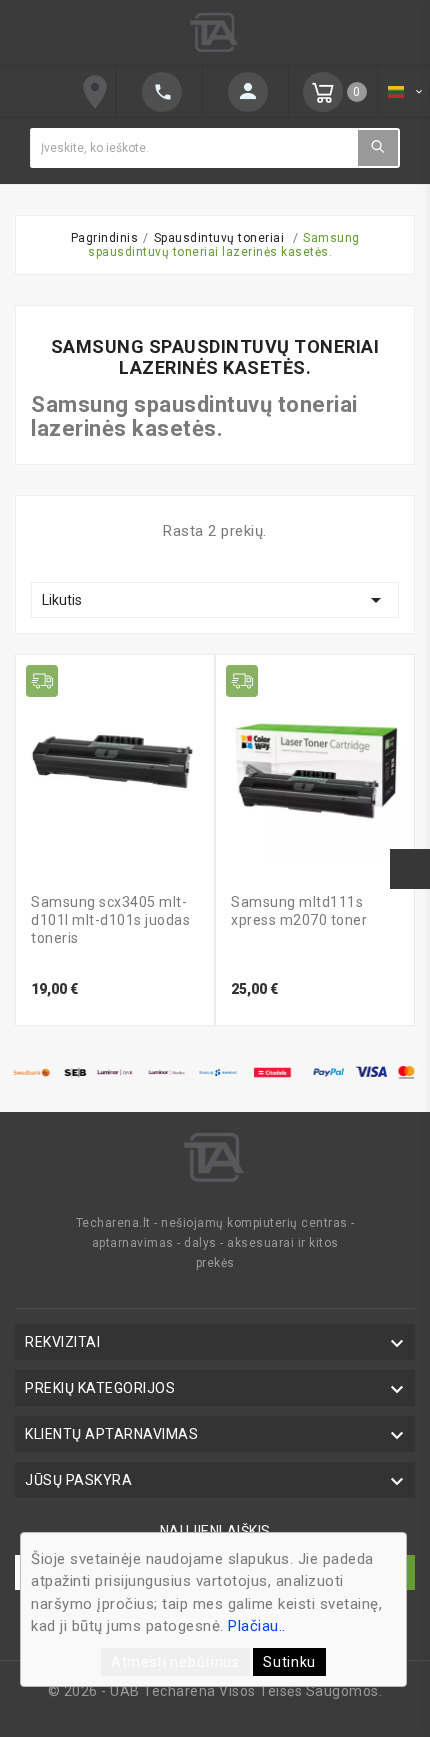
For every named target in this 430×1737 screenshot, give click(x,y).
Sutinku (289, 1662)
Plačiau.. (257, 1626)
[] (245, 92)
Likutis (215, 600)
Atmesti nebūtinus (175, 1662)
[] (378, 147)
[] (159, 92)
